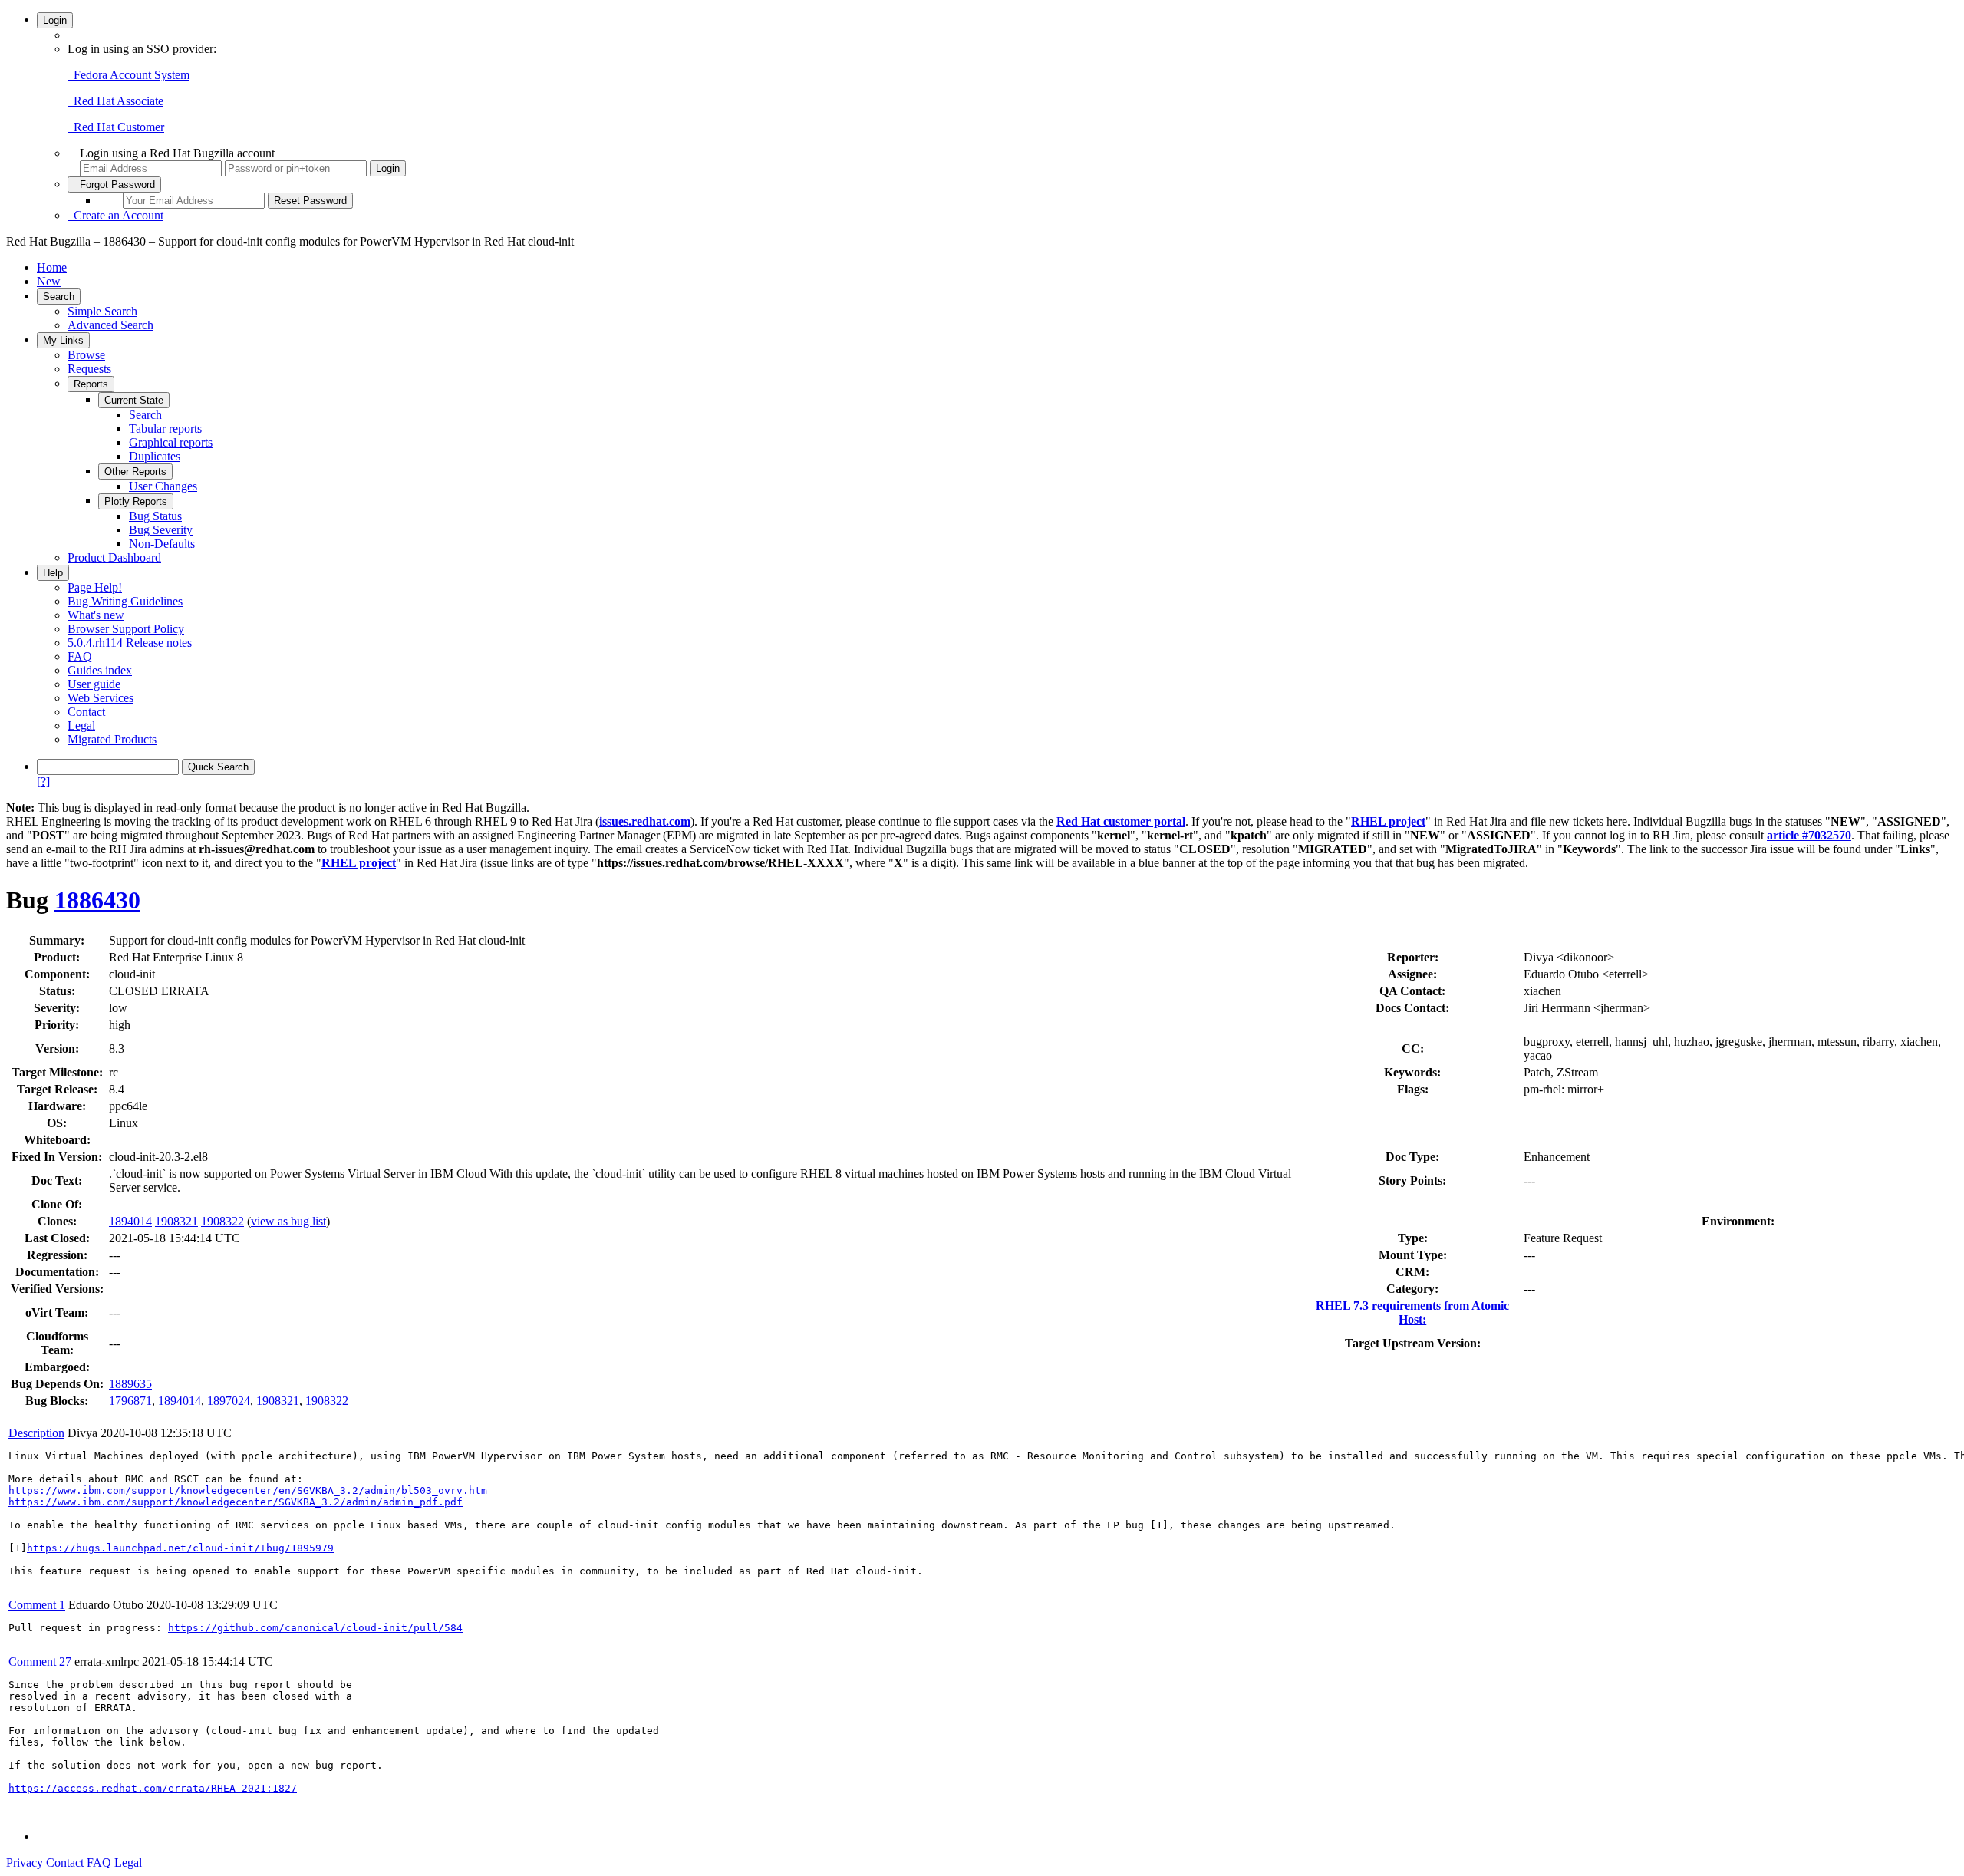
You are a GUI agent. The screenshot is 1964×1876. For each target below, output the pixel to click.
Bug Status (155, 516)
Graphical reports (171, 442)
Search (59, 297)
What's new (96, 615)
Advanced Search (110, 325)
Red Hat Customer (116, 127)
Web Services (101, 698)
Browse (86, 355)
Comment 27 (40, 1662)
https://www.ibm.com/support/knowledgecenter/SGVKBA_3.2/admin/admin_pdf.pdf (236, 1502)
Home (52, 267)
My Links (63, 340)
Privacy (25, 1863)
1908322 (222, 1221)
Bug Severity (161, 530)
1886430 (97, 900)
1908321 (176, 1221)
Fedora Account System (129, 75)
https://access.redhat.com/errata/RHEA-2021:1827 (153, 1788)
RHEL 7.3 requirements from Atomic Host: (1412, 1312)
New (49, 281)
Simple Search (102, 311)
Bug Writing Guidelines (125, 601)
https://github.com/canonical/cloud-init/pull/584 (315, 1628)
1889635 (130, 1384)
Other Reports (135, 471)
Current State (134, 400)
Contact (86, 712)
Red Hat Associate (115, 101)
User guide (94, 684)
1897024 (229, 1401)
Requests (89, 369)
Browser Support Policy (126, 629)
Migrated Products (112, 739)
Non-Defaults (162, 544)
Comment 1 (37, 1605)
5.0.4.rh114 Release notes (130, 643)
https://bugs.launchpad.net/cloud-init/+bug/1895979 (180, 1548)
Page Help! (95, 587)
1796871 (130, 1401)
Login (55, 20)
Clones (55, 1221)
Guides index (100, 670)
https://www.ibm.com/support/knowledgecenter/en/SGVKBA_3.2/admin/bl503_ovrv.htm (248, 1490)
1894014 (130, 1221)
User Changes (163, 486)
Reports (91, 384)
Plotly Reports (136, 501)
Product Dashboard (114, 557)
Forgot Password (114, 185)
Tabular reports (165, 429)
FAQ (80, 656)
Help (53, 573)
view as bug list (288, 1221)
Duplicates (155, 456)
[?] (43, 781)
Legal (81, 725)
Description (36, 1433)
